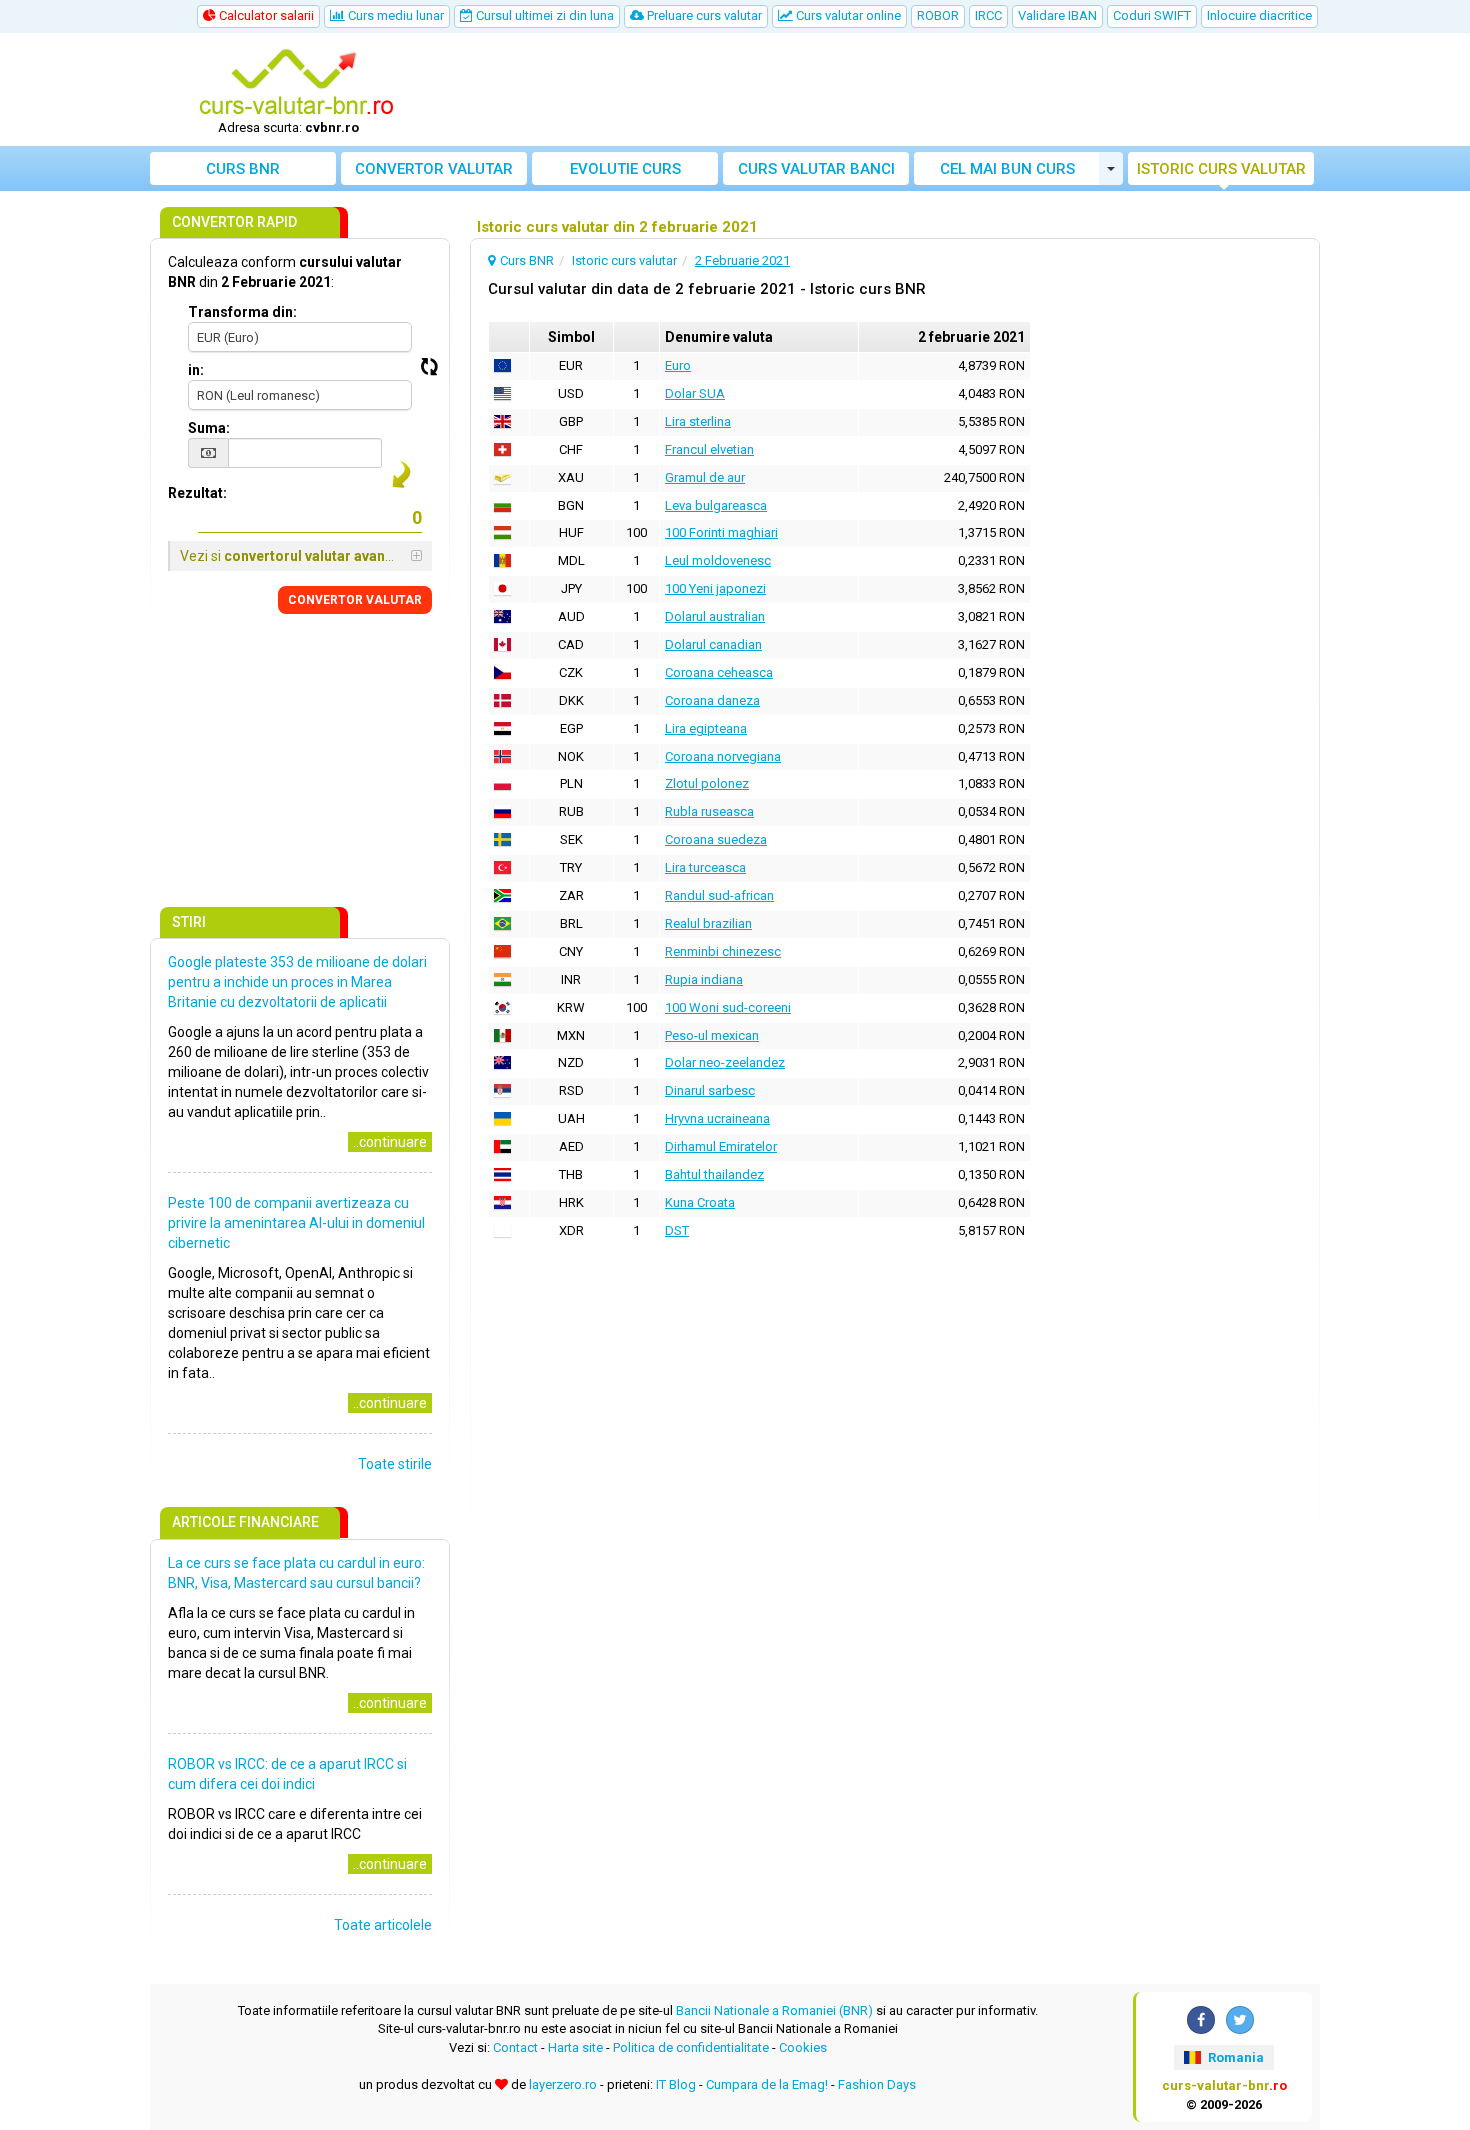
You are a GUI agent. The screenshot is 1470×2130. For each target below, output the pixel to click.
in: (196, 370)
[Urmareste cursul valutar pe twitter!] (1240, 2020)
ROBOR (938, 15)
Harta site (575, 2047)
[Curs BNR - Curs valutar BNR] (296, 83)
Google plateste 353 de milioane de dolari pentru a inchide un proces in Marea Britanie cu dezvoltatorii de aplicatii (297, 982)
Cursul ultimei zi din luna (543, 15)
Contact (515, 2047)
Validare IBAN (1057, 15)
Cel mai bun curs (1007, 169)
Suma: (209, 428)
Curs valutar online (847, 15)
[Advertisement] (882, 90)
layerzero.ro (563, 2084)
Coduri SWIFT (1152, 15)
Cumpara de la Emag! (767, 2084)
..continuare (390, 1142)
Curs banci (816, 169)
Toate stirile (395, 1464)
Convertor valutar (434, 169)
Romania (1234, 2057)
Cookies (803, 2047)
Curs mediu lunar (394, 15)
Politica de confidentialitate (691, 2047)
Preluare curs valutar (703, 15)
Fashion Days (877, 2084)
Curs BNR (243, 169)
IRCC (988, 15)
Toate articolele (383, 1925)
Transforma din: (242, 312)
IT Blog (676, 2084)
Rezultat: (197, 493)
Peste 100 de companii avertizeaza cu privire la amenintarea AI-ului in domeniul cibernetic (296, 1223)
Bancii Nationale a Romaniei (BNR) (774, 2010)
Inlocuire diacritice (1259, 15)
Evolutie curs (625, 169)
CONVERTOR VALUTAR (355, 600)
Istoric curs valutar (1221, 169)
